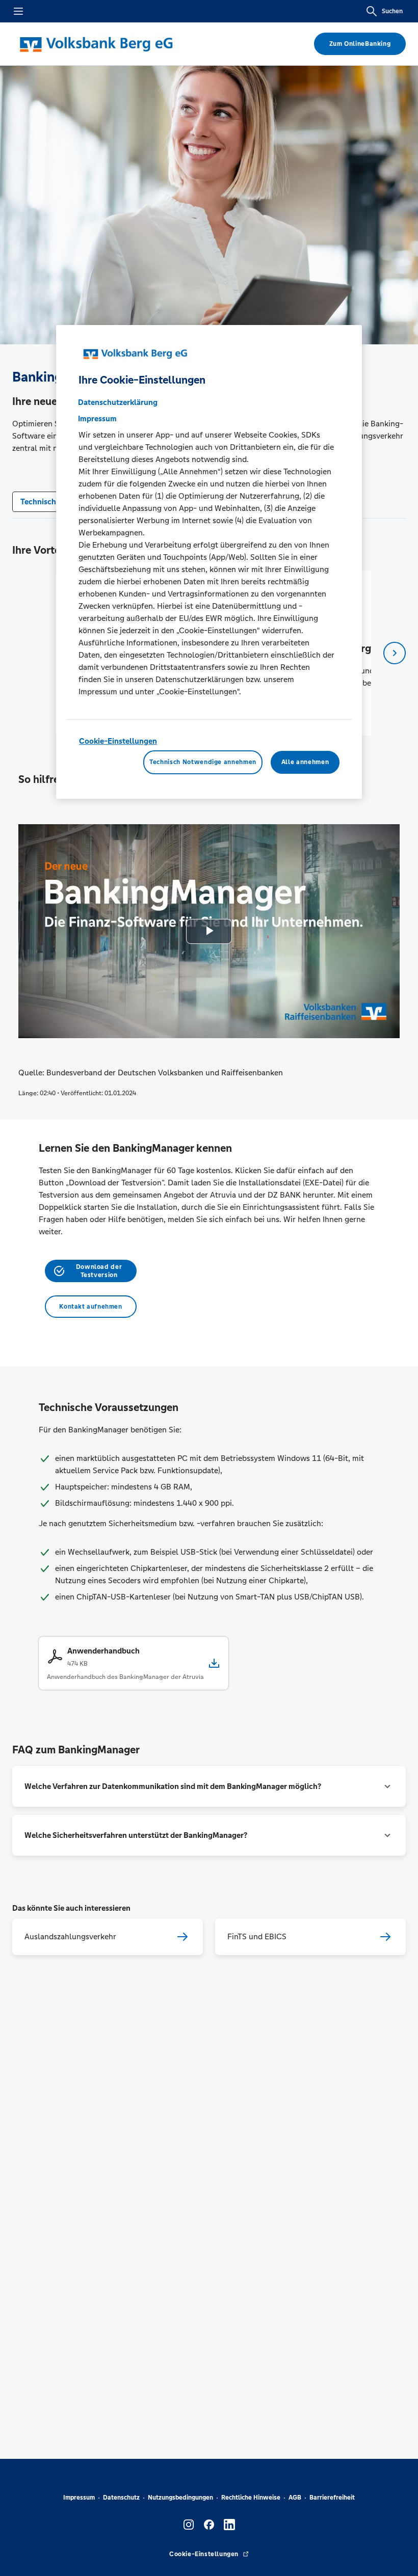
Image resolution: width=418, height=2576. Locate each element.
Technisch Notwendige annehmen (203, 762)
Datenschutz (121, 2498)
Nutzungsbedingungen (180, 2498)
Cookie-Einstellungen (118, 741)
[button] (209, 1786)
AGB (295, 2498)
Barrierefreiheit (332, 2498)
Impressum (79, 2498)
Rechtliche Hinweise (251, 2498)
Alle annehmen (305, 762)
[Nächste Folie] (395, 653)
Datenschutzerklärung (118, 402)
